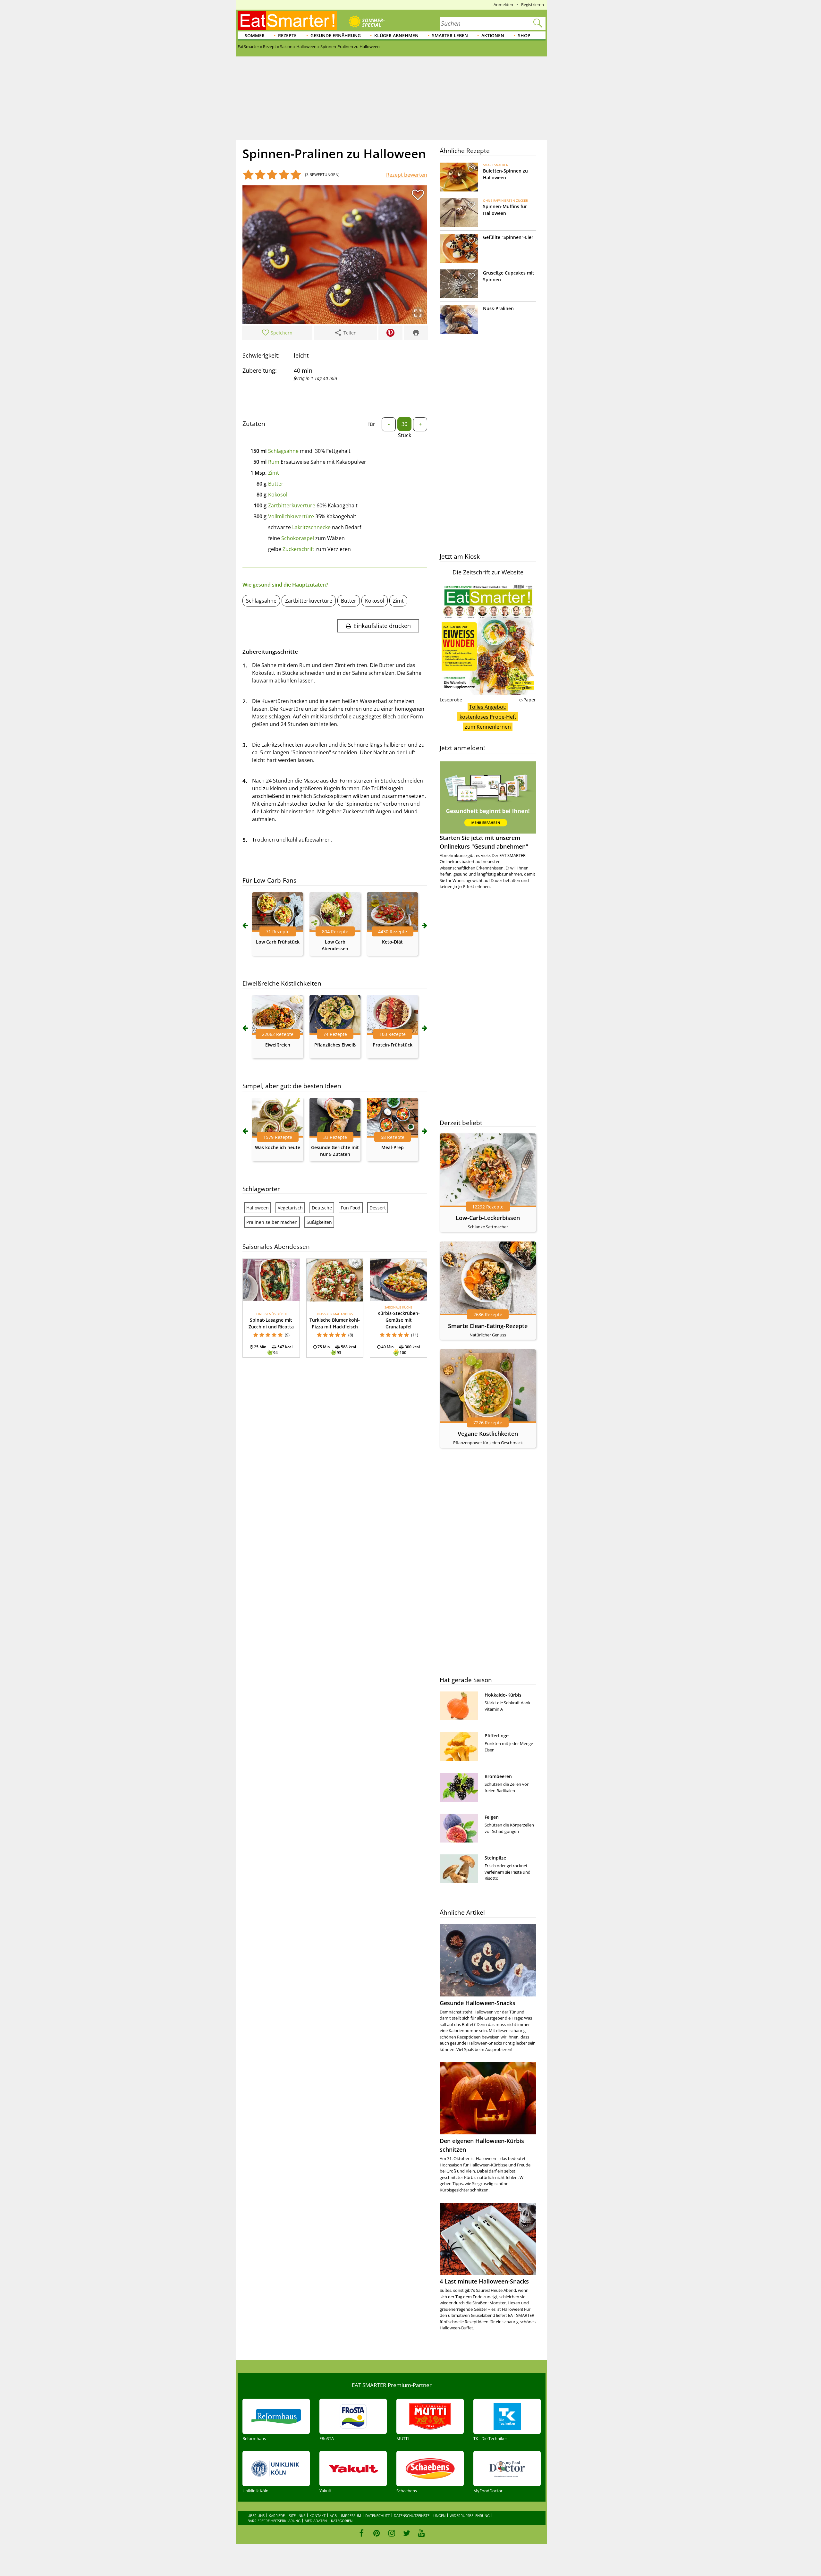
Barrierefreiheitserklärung (274, 2521)
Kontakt (317, 2516)
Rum (274, 462)
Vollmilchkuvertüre (291, 516)
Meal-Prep (393, 1147)
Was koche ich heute (278, 1147)
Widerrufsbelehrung (470, 2516)
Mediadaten (316, 2521)
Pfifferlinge (497, 1736)
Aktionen (493, 35)
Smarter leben (450, 35)
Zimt (274, 473)
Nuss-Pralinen (498, 308)
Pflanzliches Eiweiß (335, 1045)
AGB (333, 2516)
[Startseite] (287, 21)
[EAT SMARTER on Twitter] (406, 2533)
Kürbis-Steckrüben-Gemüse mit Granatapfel (399, 1320)
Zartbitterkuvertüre (292, 505)
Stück (405, 435)
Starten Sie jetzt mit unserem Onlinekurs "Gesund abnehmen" (484, 842)
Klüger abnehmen (396, 35)
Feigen (492, 1817)
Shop (524, 35)
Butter (276, 484)
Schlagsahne (283, 451)
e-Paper (528, 700)
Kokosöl (278, 495)
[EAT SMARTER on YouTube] (422, 2533)
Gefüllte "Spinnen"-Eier (508, 237)
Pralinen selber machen (272, 1222)
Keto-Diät (392, 942)
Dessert (378, 1208)
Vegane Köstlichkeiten (488, 1434)
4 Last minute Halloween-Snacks (484, 2281)
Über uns (256, 2516)
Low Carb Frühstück (278, 942)
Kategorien (342, 2521)
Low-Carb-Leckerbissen (488, 1218)
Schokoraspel (298, 538)
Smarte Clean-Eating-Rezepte (488, 1326)
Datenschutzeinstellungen (420, 2516)
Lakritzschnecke (311, 527)
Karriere (277, 2516)
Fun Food (351, 1208)
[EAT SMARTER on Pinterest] (377, 2533)
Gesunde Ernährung (336, 35)
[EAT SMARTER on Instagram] (392, 2533)
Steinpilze (495, 1858)
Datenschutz (377, 2516)
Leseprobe (451, 700)
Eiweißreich (278, 1045)
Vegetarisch (290, 1208)
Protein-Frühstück (393, 1045)
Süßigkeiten (319, 1222)
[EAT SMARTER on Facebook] (362, 2533)
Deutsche (322, 1208)
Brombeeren (498, 1776)
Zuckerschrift (298, 549)
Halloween (258, 1208)
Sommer (255, 35)
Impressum (351, 2516)
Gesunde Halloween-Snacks (478, 2003)
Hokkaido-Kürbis (503, 1695)
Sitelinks (297, 2516)
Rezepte (287, 35)
